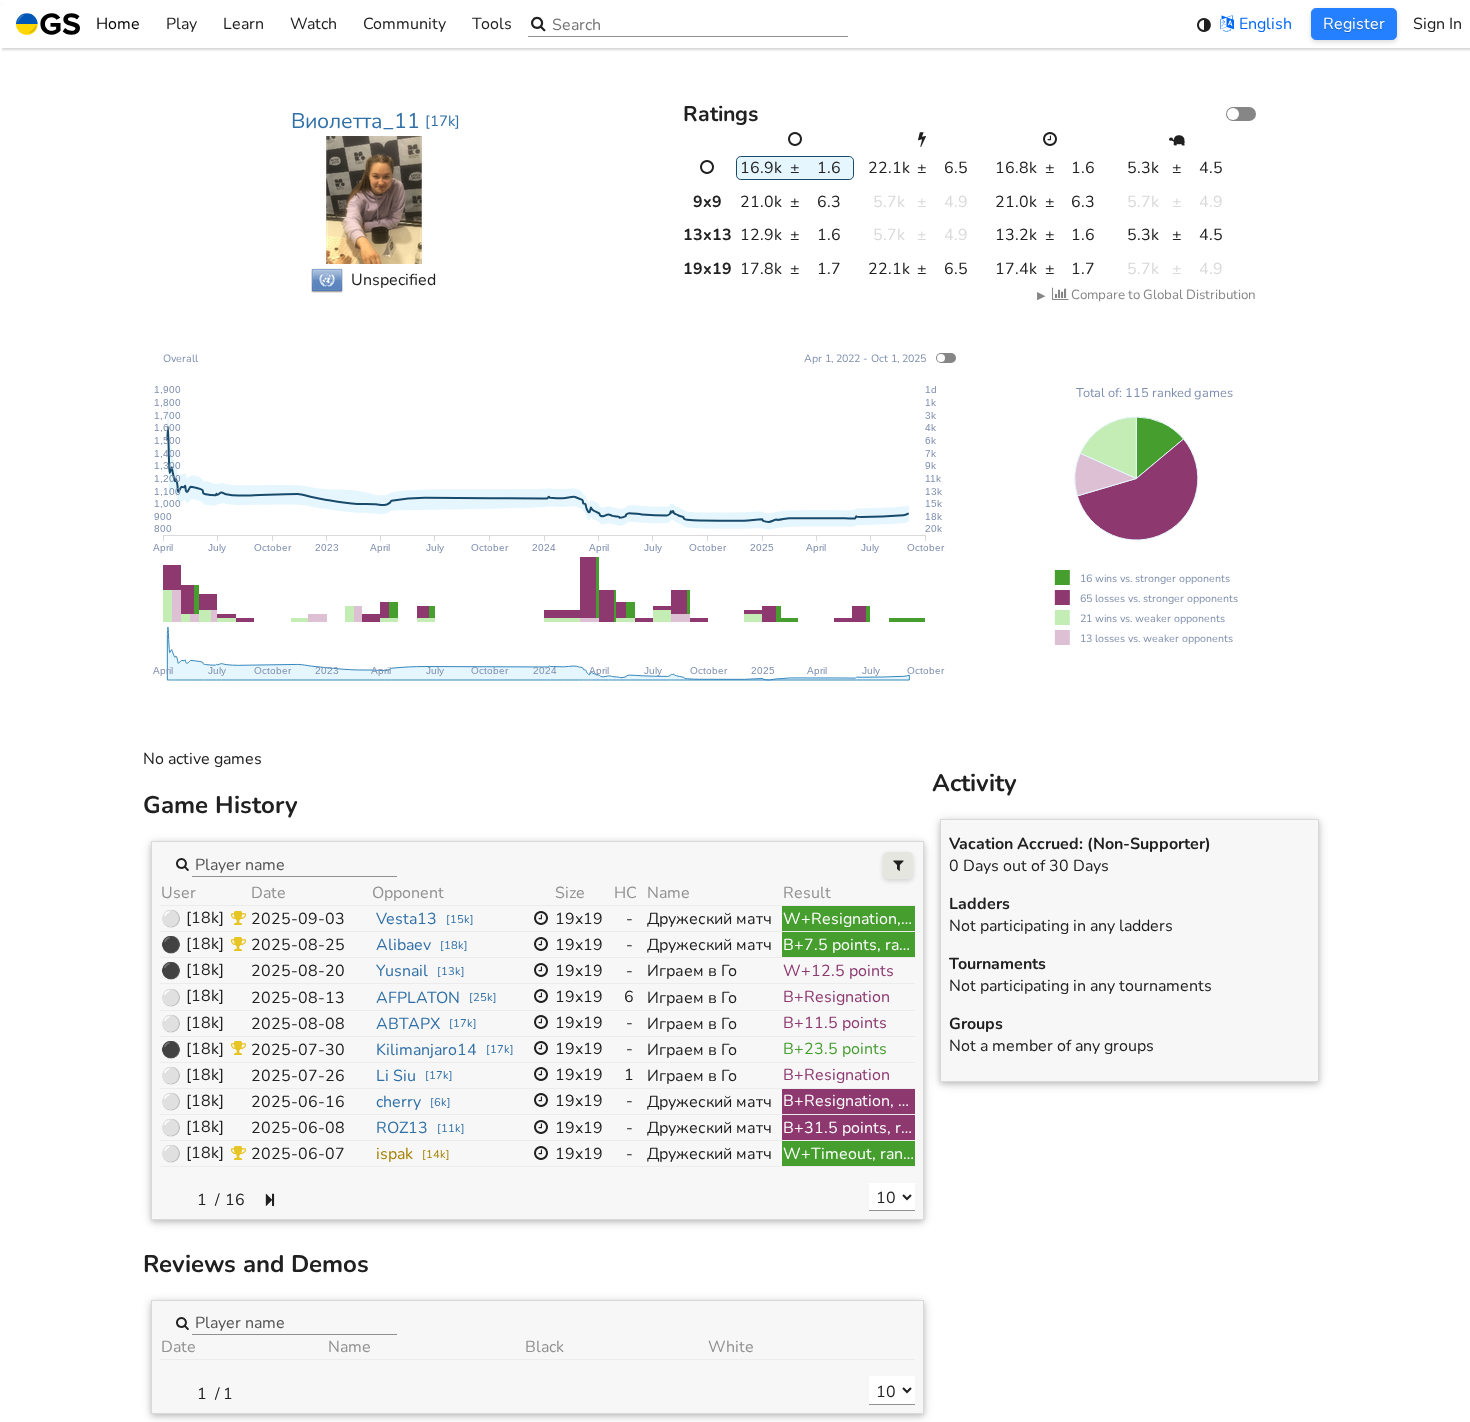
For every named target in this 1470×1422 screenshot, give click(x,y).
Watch (313, 24)
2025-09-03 (298, 919)
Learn (243, 24)
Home (118, 24)
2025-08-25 (298, 945)
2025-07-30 (298, 1050)
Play (181, 24)
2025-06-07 (298, 1154)
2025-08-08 (298, 1024)
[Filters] (898, 865)
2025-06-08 (298, 1128)
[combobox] (294, 863)
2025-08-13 (298, 998)
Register (1354, 24)
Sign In (1437, 24)
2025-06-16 (298, 1102)
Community (404, 24)
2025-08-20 (298, 971)
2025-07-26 (298, 1076)
